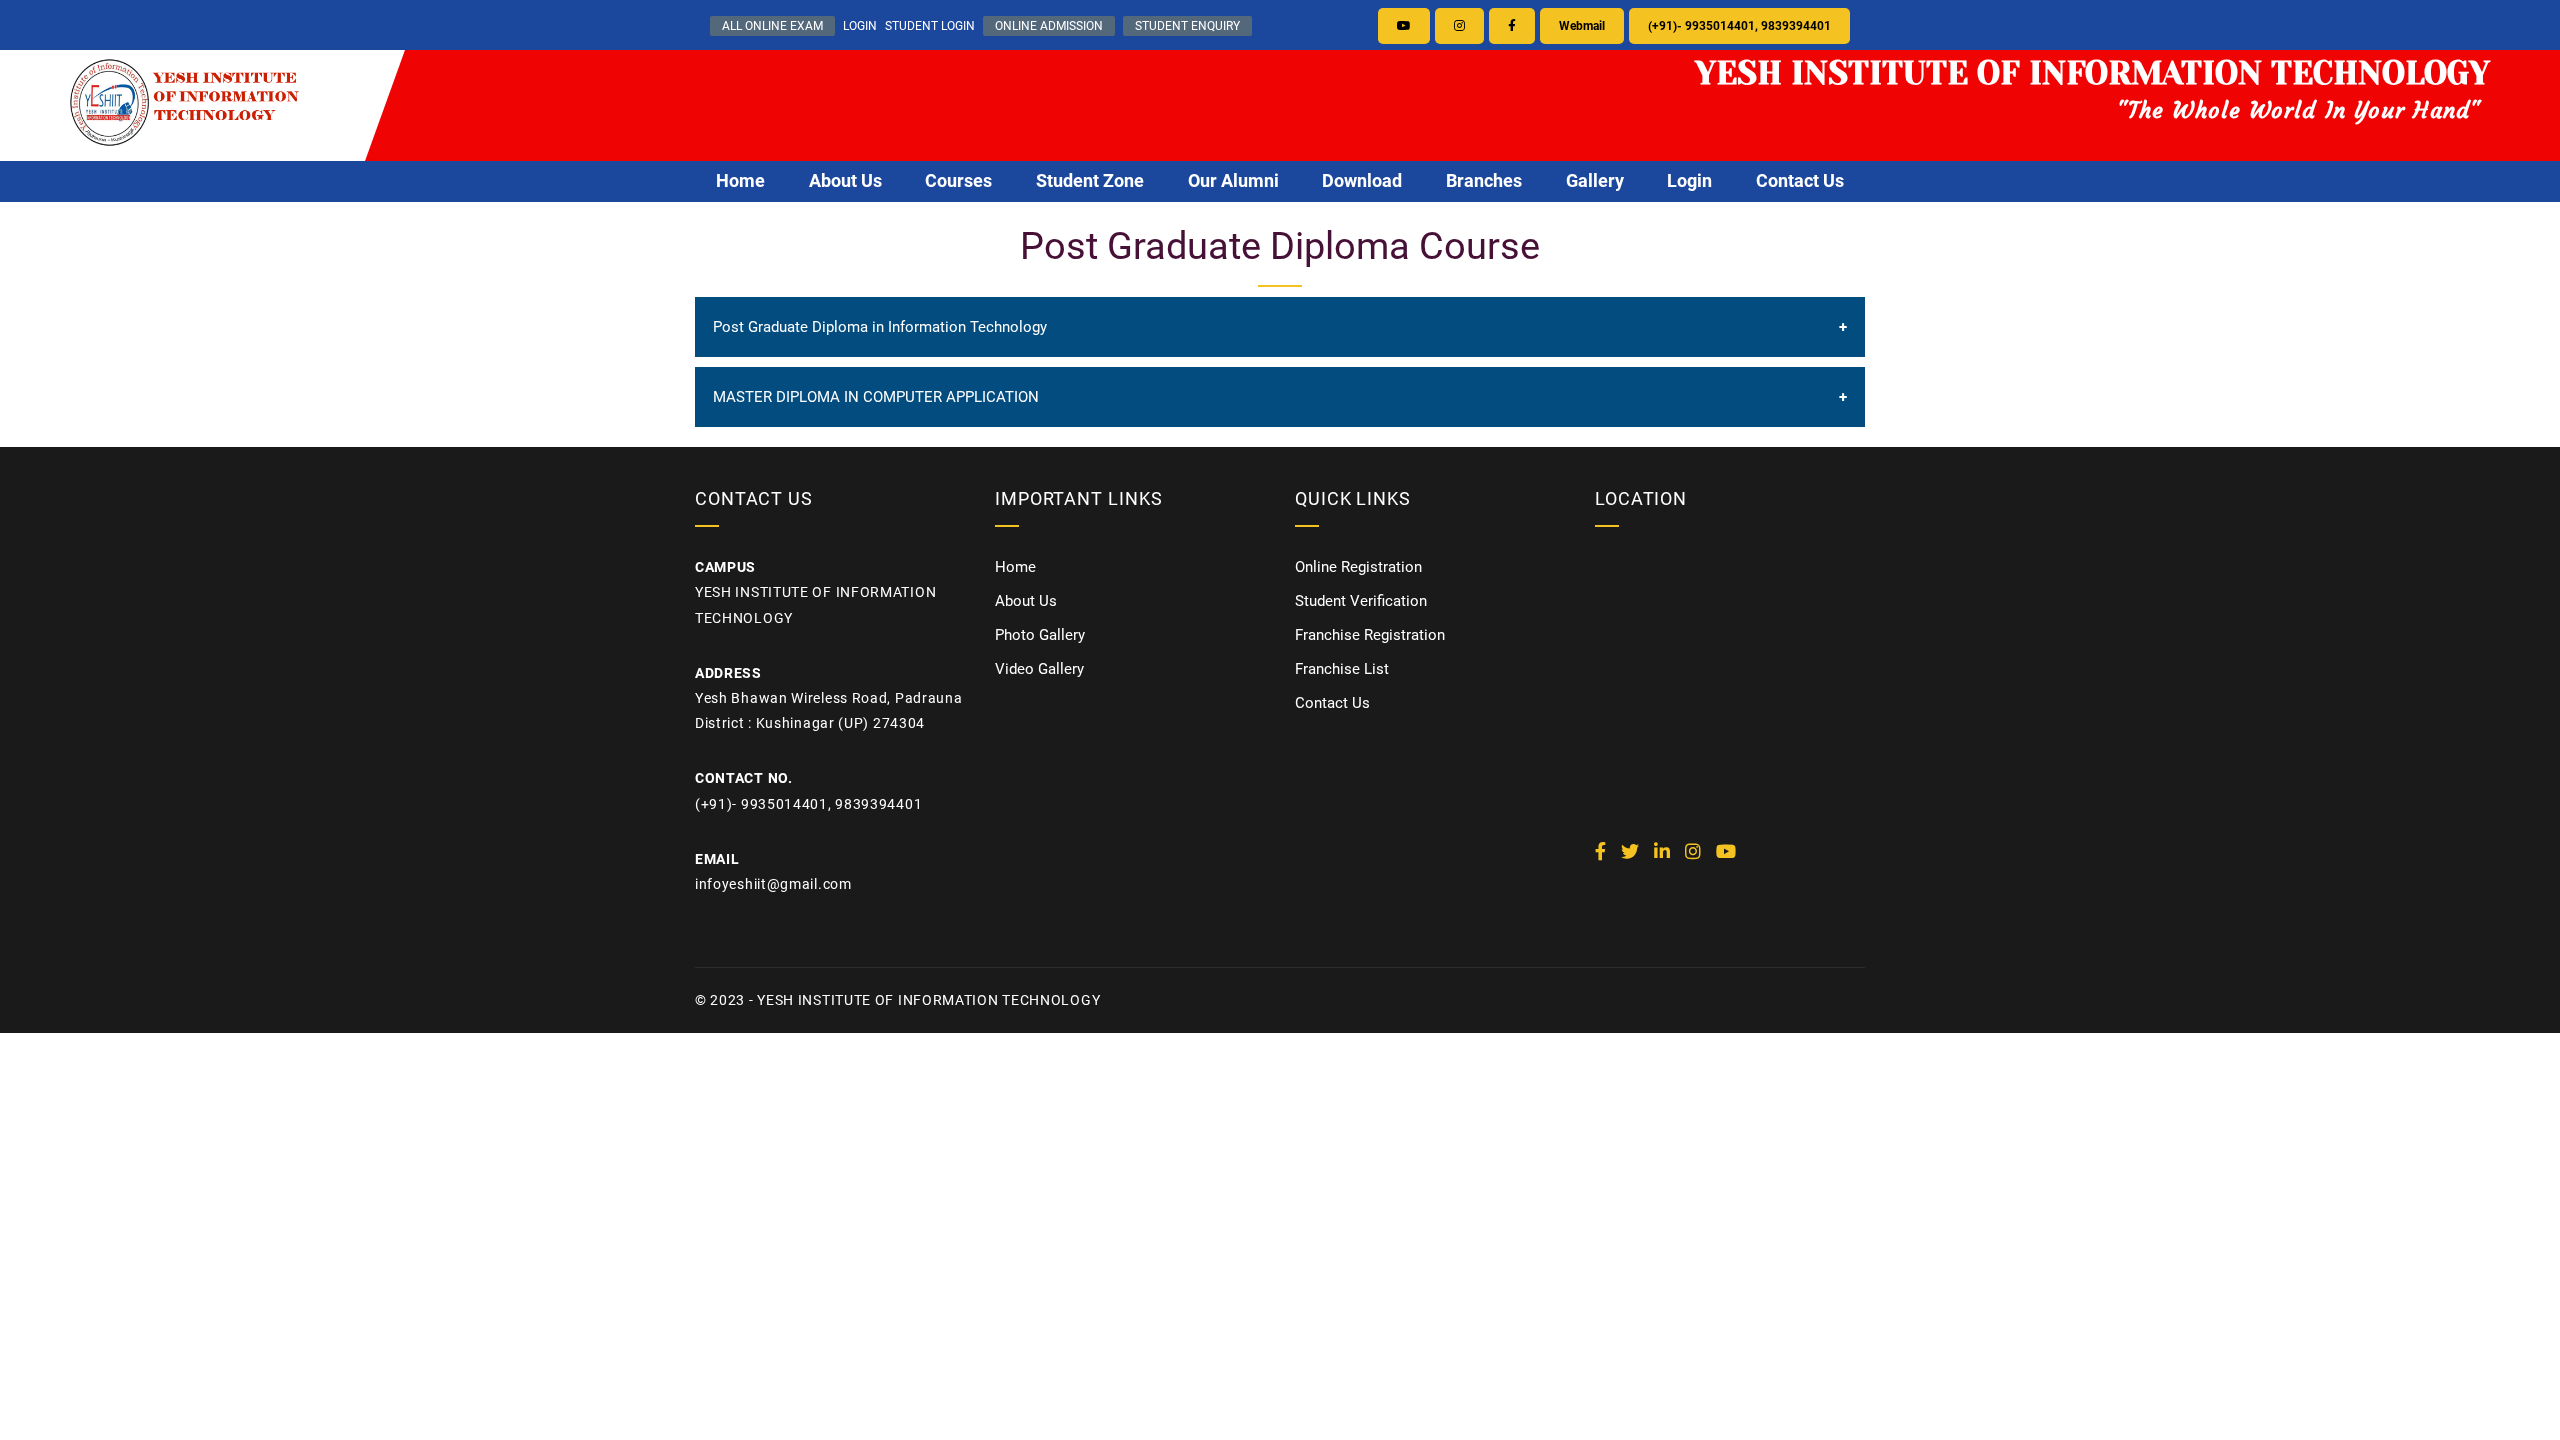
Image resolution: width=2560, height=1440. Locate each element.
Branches (1484, 181)
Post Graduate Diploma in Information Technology (880, 327)
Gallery (1595, 181)
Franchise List (1342, 669)
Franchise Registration (1370, 635)
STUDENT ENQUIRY (1187, 26)
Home (740, 181)
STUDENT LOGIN (930, 26)
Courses (958, 181)
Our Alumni (1233, 181)
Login (1689, 181)
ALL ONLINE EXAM (772, 26)
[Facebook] (1512, 26)
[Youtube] (1404, 26)
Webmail (1582, 26)
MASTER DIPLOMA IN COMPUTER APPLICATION (876, 397)
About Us (845, 181)
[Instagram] (1459, 26)
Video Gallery (1039, 669)
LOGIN (860, 26)
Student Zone (1090, 181)
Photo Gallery (1040, 635)
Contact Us (1800, 181)
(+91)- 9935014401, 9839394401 (1739, 26)
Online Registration (1358, 567)
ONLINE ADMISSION (1049, 26)
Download (1362, 181)
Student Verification (1361, 601)
